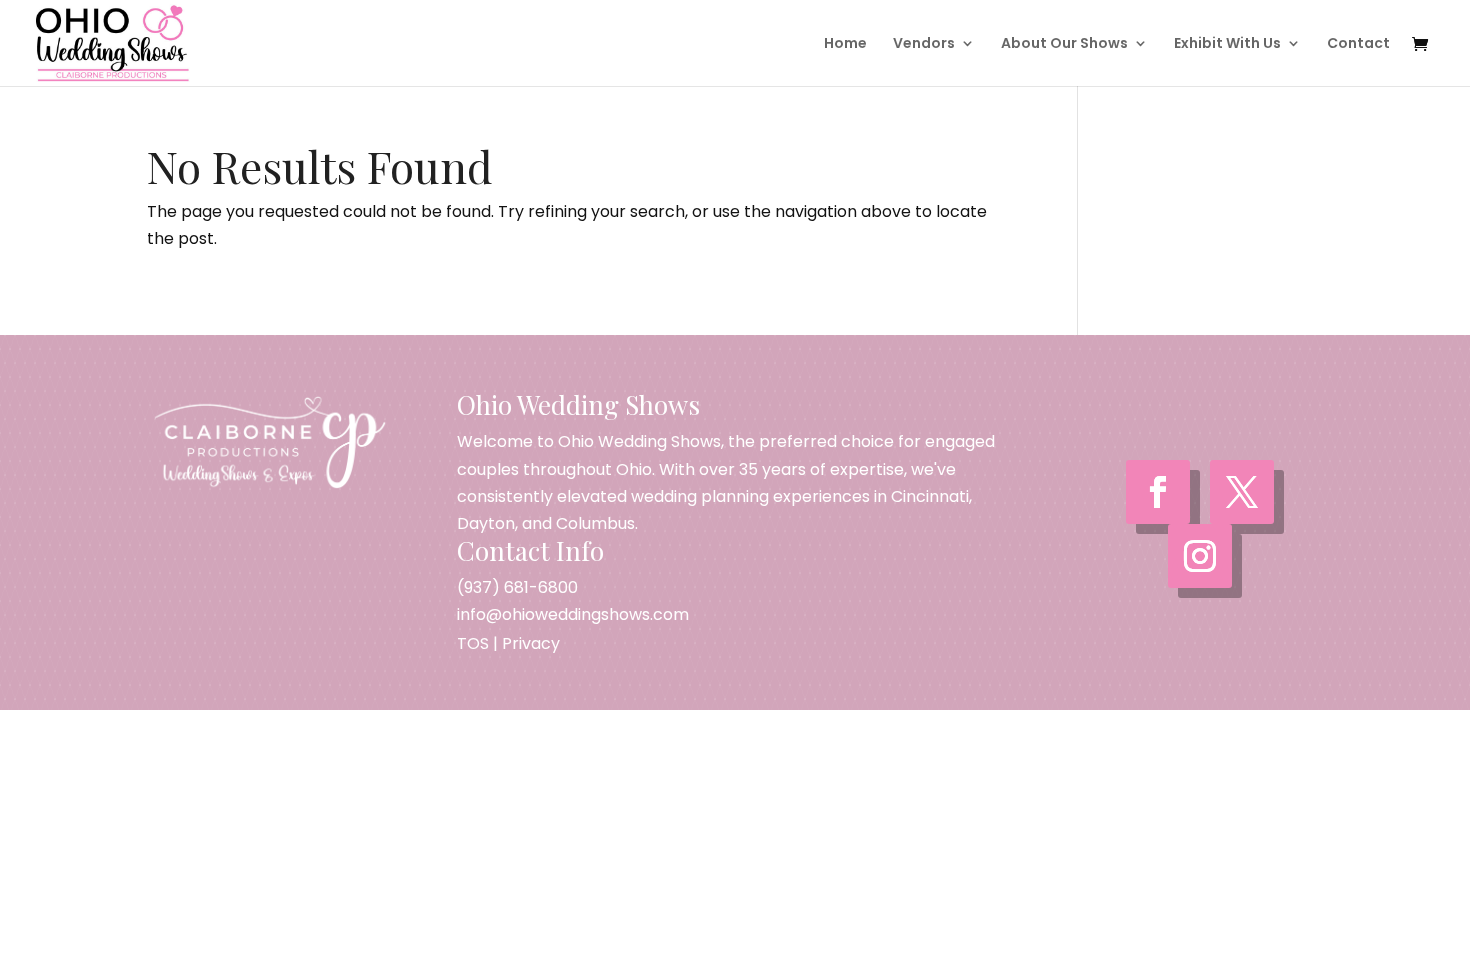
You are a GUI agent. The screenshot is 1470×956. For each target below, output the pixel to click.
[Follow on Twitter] (1242, 492)
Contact (1358, 44)
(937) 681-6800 (517, 587)
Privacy (531, 643)
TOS (473, 643)
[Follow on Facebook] (1158, 492)
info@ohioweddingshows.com (573, 614)
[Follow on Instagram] (1200, 556)
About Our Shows (1064, 44)
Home (845, 44)
